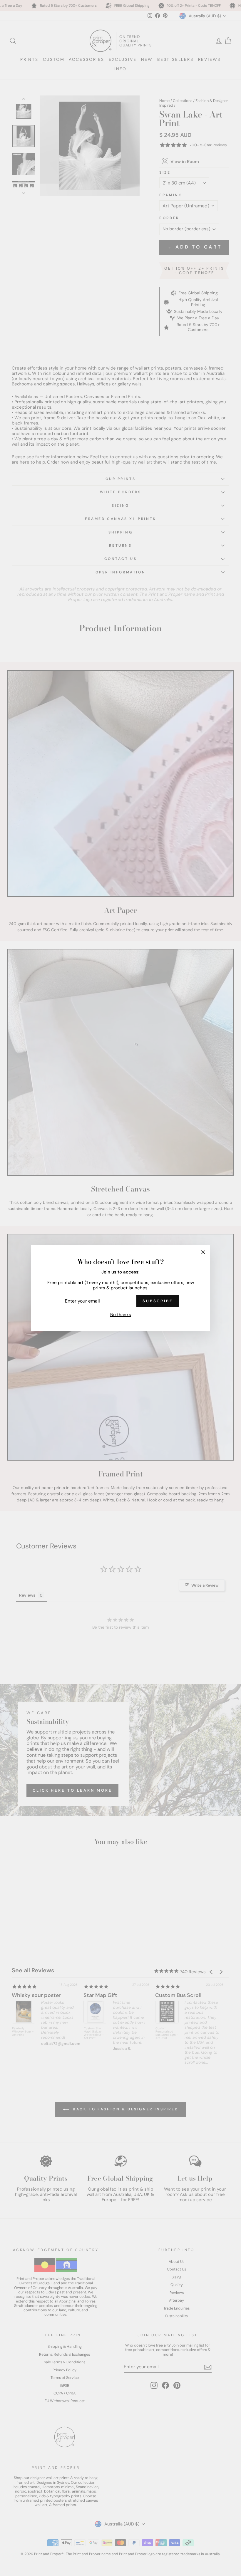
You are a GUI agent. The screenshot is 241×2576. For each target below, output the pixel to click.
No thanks (121, 1315)
